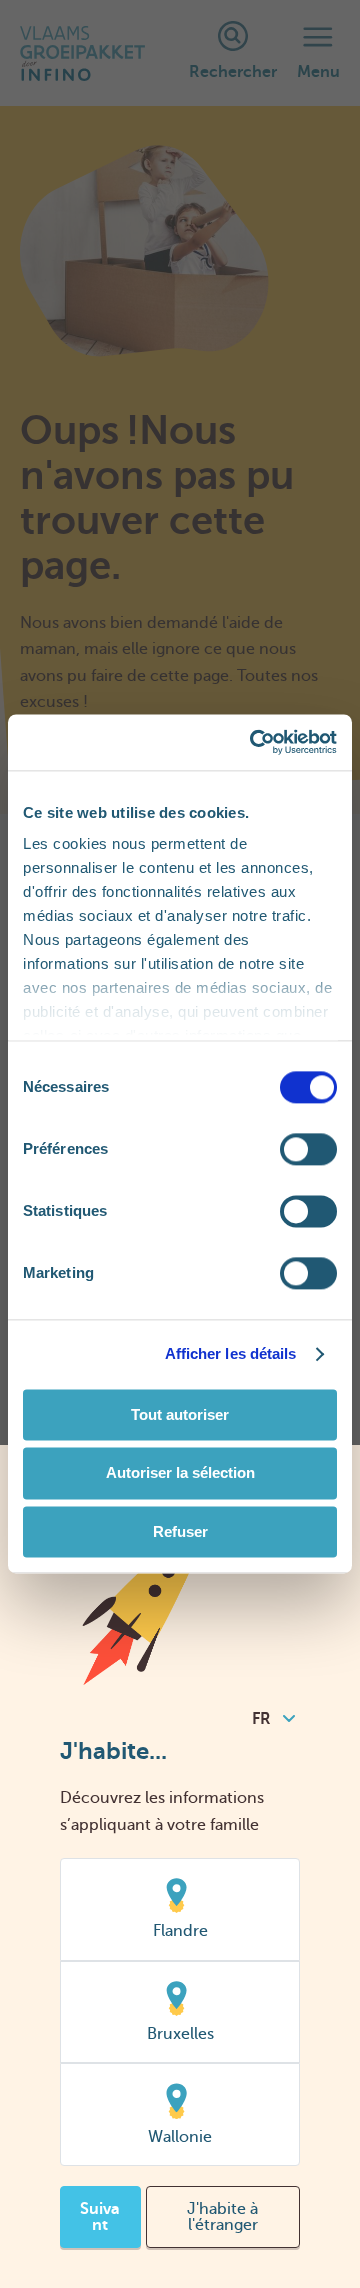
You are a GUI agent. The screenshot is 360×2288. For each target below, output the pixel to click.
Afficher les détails (231, 1353)
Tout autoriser (180, 1414)
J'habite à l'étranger (222, 2217)
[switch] (308, 1149)
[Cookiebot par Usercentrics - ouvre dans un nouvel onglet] (254, 742)
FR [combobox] (261, 1719)
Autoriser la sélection (180, 1473)
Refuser (180, 1531)
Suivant (100, 2217)
